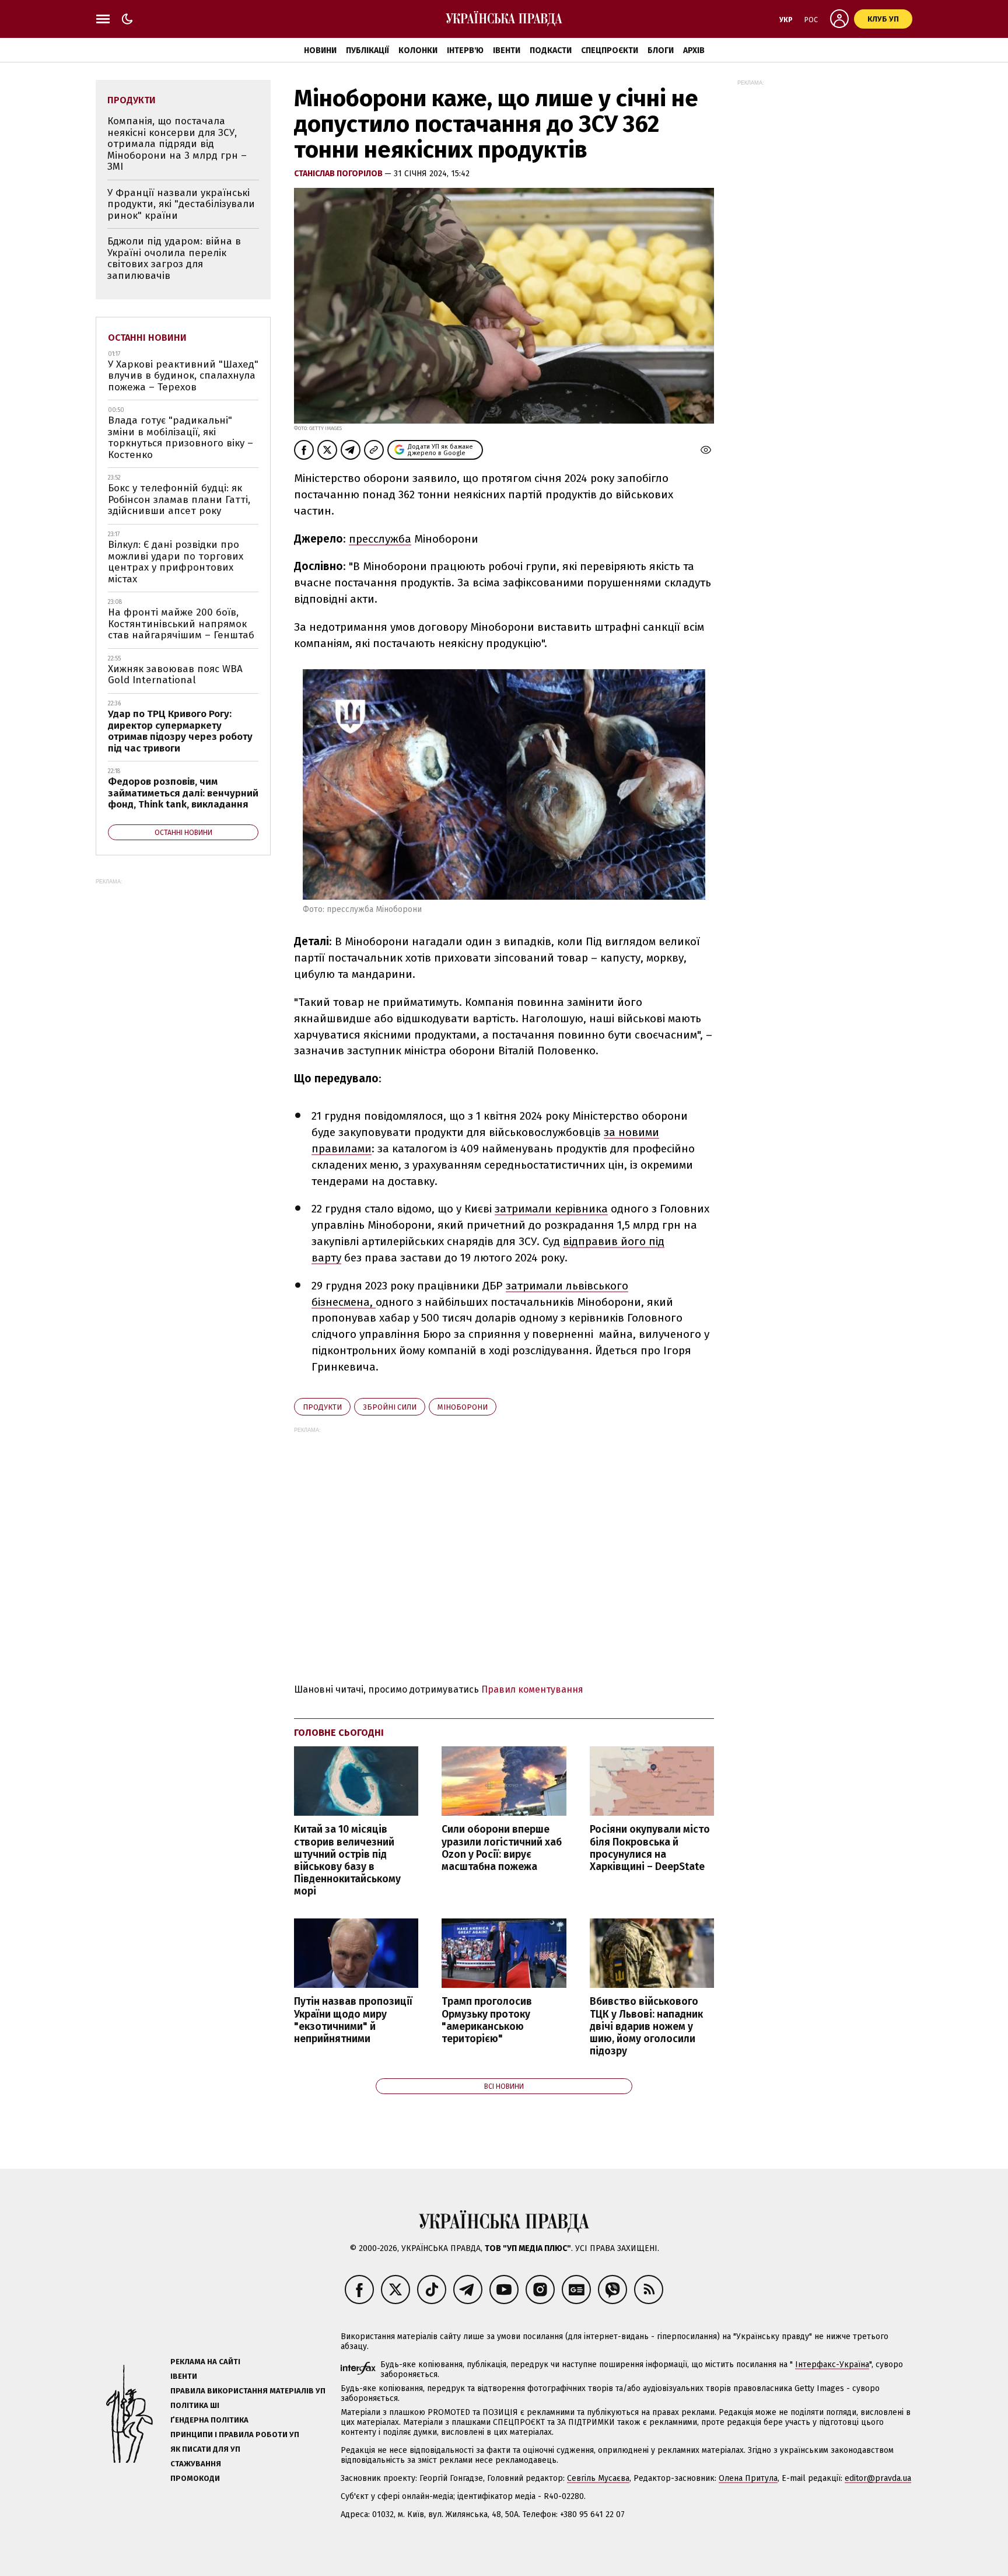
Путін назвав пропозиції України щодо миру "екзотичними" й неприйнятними (353, 2020)
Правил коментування (532, 1689)
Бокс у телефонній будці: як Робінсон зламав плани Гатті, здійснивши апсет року (179, 499)
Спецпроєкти (610, 50)
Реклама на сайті (205, 2362)
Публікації (367, 50)
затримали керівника (551, 1209)
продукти (322, 1407)
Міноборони (463, 1407)
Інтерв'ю (465, 50)
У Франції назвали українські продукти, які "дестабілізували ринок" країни (181, 204)
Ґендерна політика (209, 2420)
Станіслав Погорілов (339, 174)
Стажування (196, 2464)
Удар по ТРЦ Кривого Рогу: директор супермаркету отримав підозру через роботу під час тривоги (180, 731)
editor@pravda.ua (878, 2478)
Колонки (418, 50)
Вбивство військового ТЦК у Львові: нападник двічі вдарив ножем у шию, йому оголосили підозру (646, 2026)
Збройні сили (390, 1407)
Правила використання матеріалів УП (248, 2391)
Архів (694, 50)
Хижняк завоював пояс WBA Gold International (175, 675)
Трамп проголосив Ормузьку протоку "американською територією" (487, 2020)
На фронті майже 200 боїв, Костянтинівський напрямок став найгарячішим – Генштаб (181, 624)
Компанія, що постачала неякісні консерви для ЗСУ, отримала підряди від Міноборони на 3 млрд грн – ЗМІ (177, 144)
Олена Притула (748, 2478)
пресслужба (380, 539)
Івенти (507, 50)
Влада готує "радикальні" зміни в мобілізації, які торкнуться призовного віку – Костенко (181, 438)
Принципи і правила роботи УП (235, 2435)
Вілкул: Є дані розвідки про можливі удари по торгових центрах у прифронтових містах (176, 562)
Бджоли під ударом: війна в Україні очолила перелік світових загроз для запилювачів (174, 258)
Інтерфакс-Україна (832, 2364)
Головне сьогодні (339, 1733)
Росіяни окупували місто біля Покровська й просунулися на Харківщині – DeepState (650, 1848)
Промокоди (195, 2478)
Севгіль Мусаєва (598, 2478)
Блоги (661, 50)
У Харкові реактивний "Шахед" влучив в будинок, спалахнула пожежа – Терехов (183, 376)
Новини (320, 50)
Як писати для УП (205, 2449)
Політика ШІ (195, 2405)
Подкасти (551, 50)
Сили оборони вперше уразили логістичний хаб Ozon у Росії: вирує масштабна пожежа (502, 1848)
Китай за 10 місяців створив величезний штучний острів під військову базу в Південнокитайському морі (347, 1860)
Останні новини (147, 338)
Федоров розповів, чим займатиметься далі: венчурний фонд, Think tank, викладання (183, 793)
